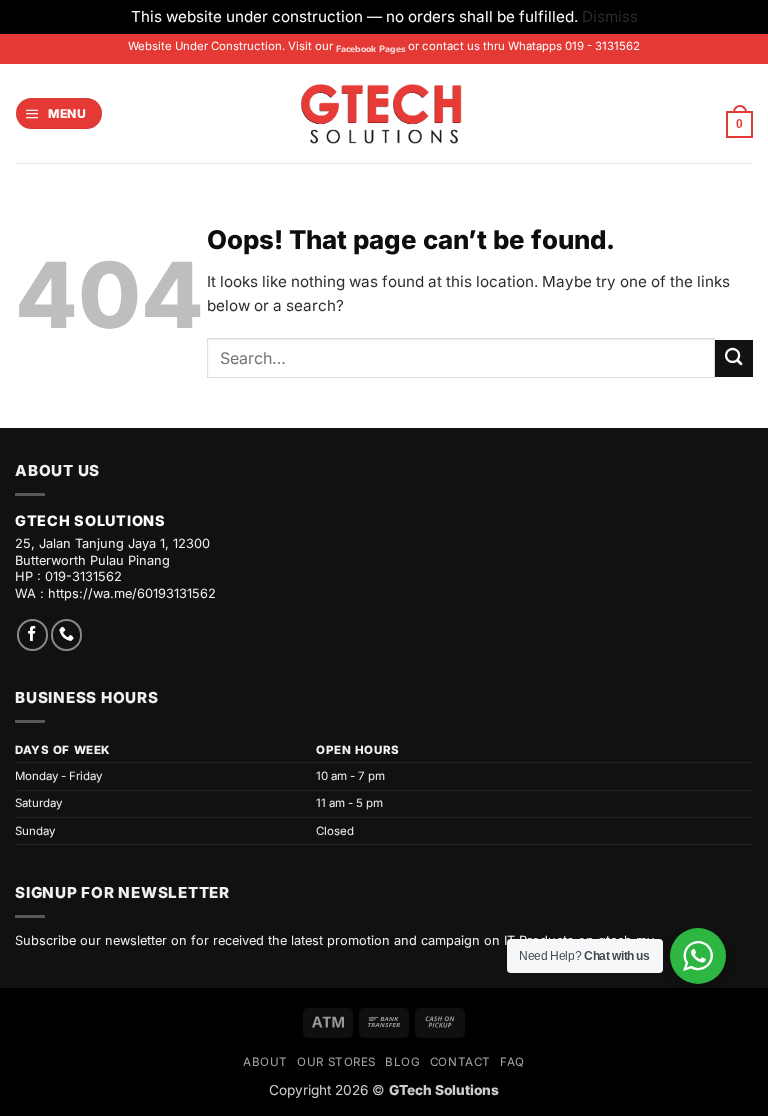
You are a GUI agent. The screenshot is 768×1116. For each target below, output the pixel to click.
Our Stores (336, 1062)
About (265, 1062)
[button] (58, 113)
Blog (402, 1062)
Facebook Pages (370, 49)
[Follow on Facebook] (32, 634)
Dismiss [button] (610, 16)
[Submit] (734, 358)
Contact (460, 1062)
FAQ (512, 1062)
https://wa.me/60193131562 (132, 593)
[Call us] (66, 634)
